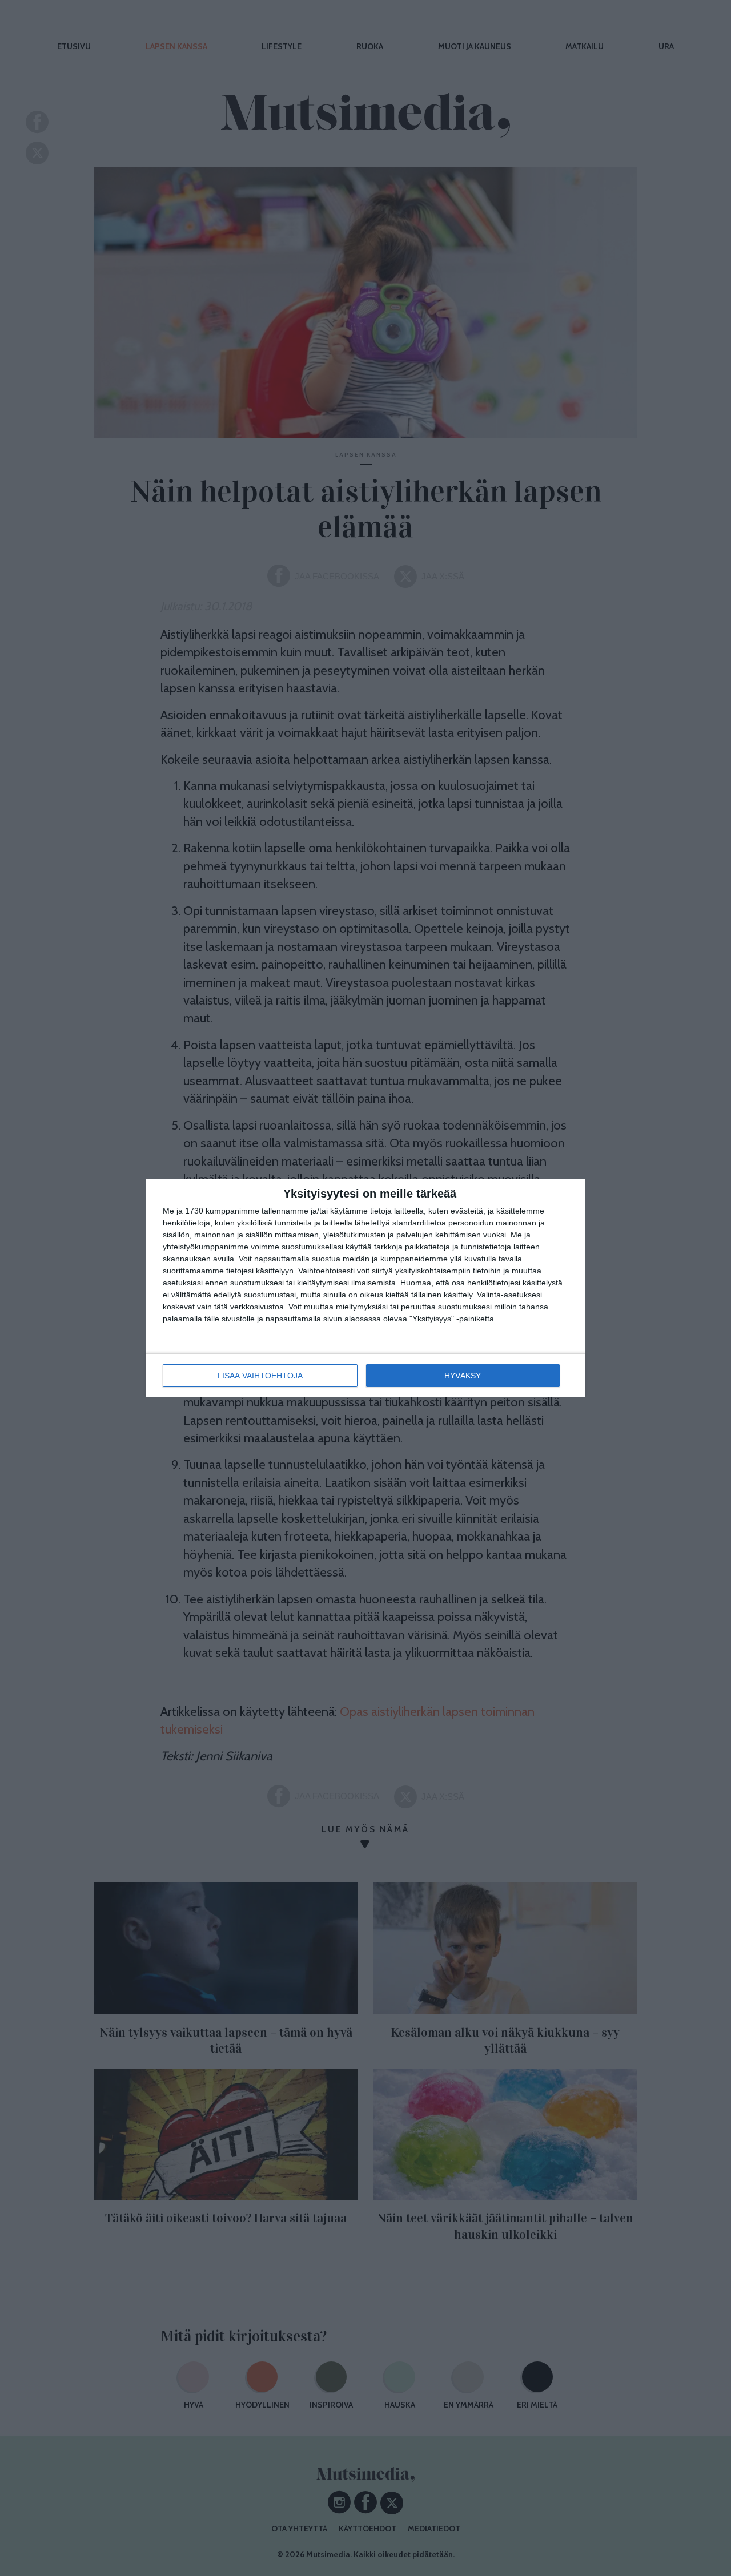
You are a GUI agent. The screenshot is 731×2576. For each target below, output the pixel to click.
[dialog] (365, 1288)
